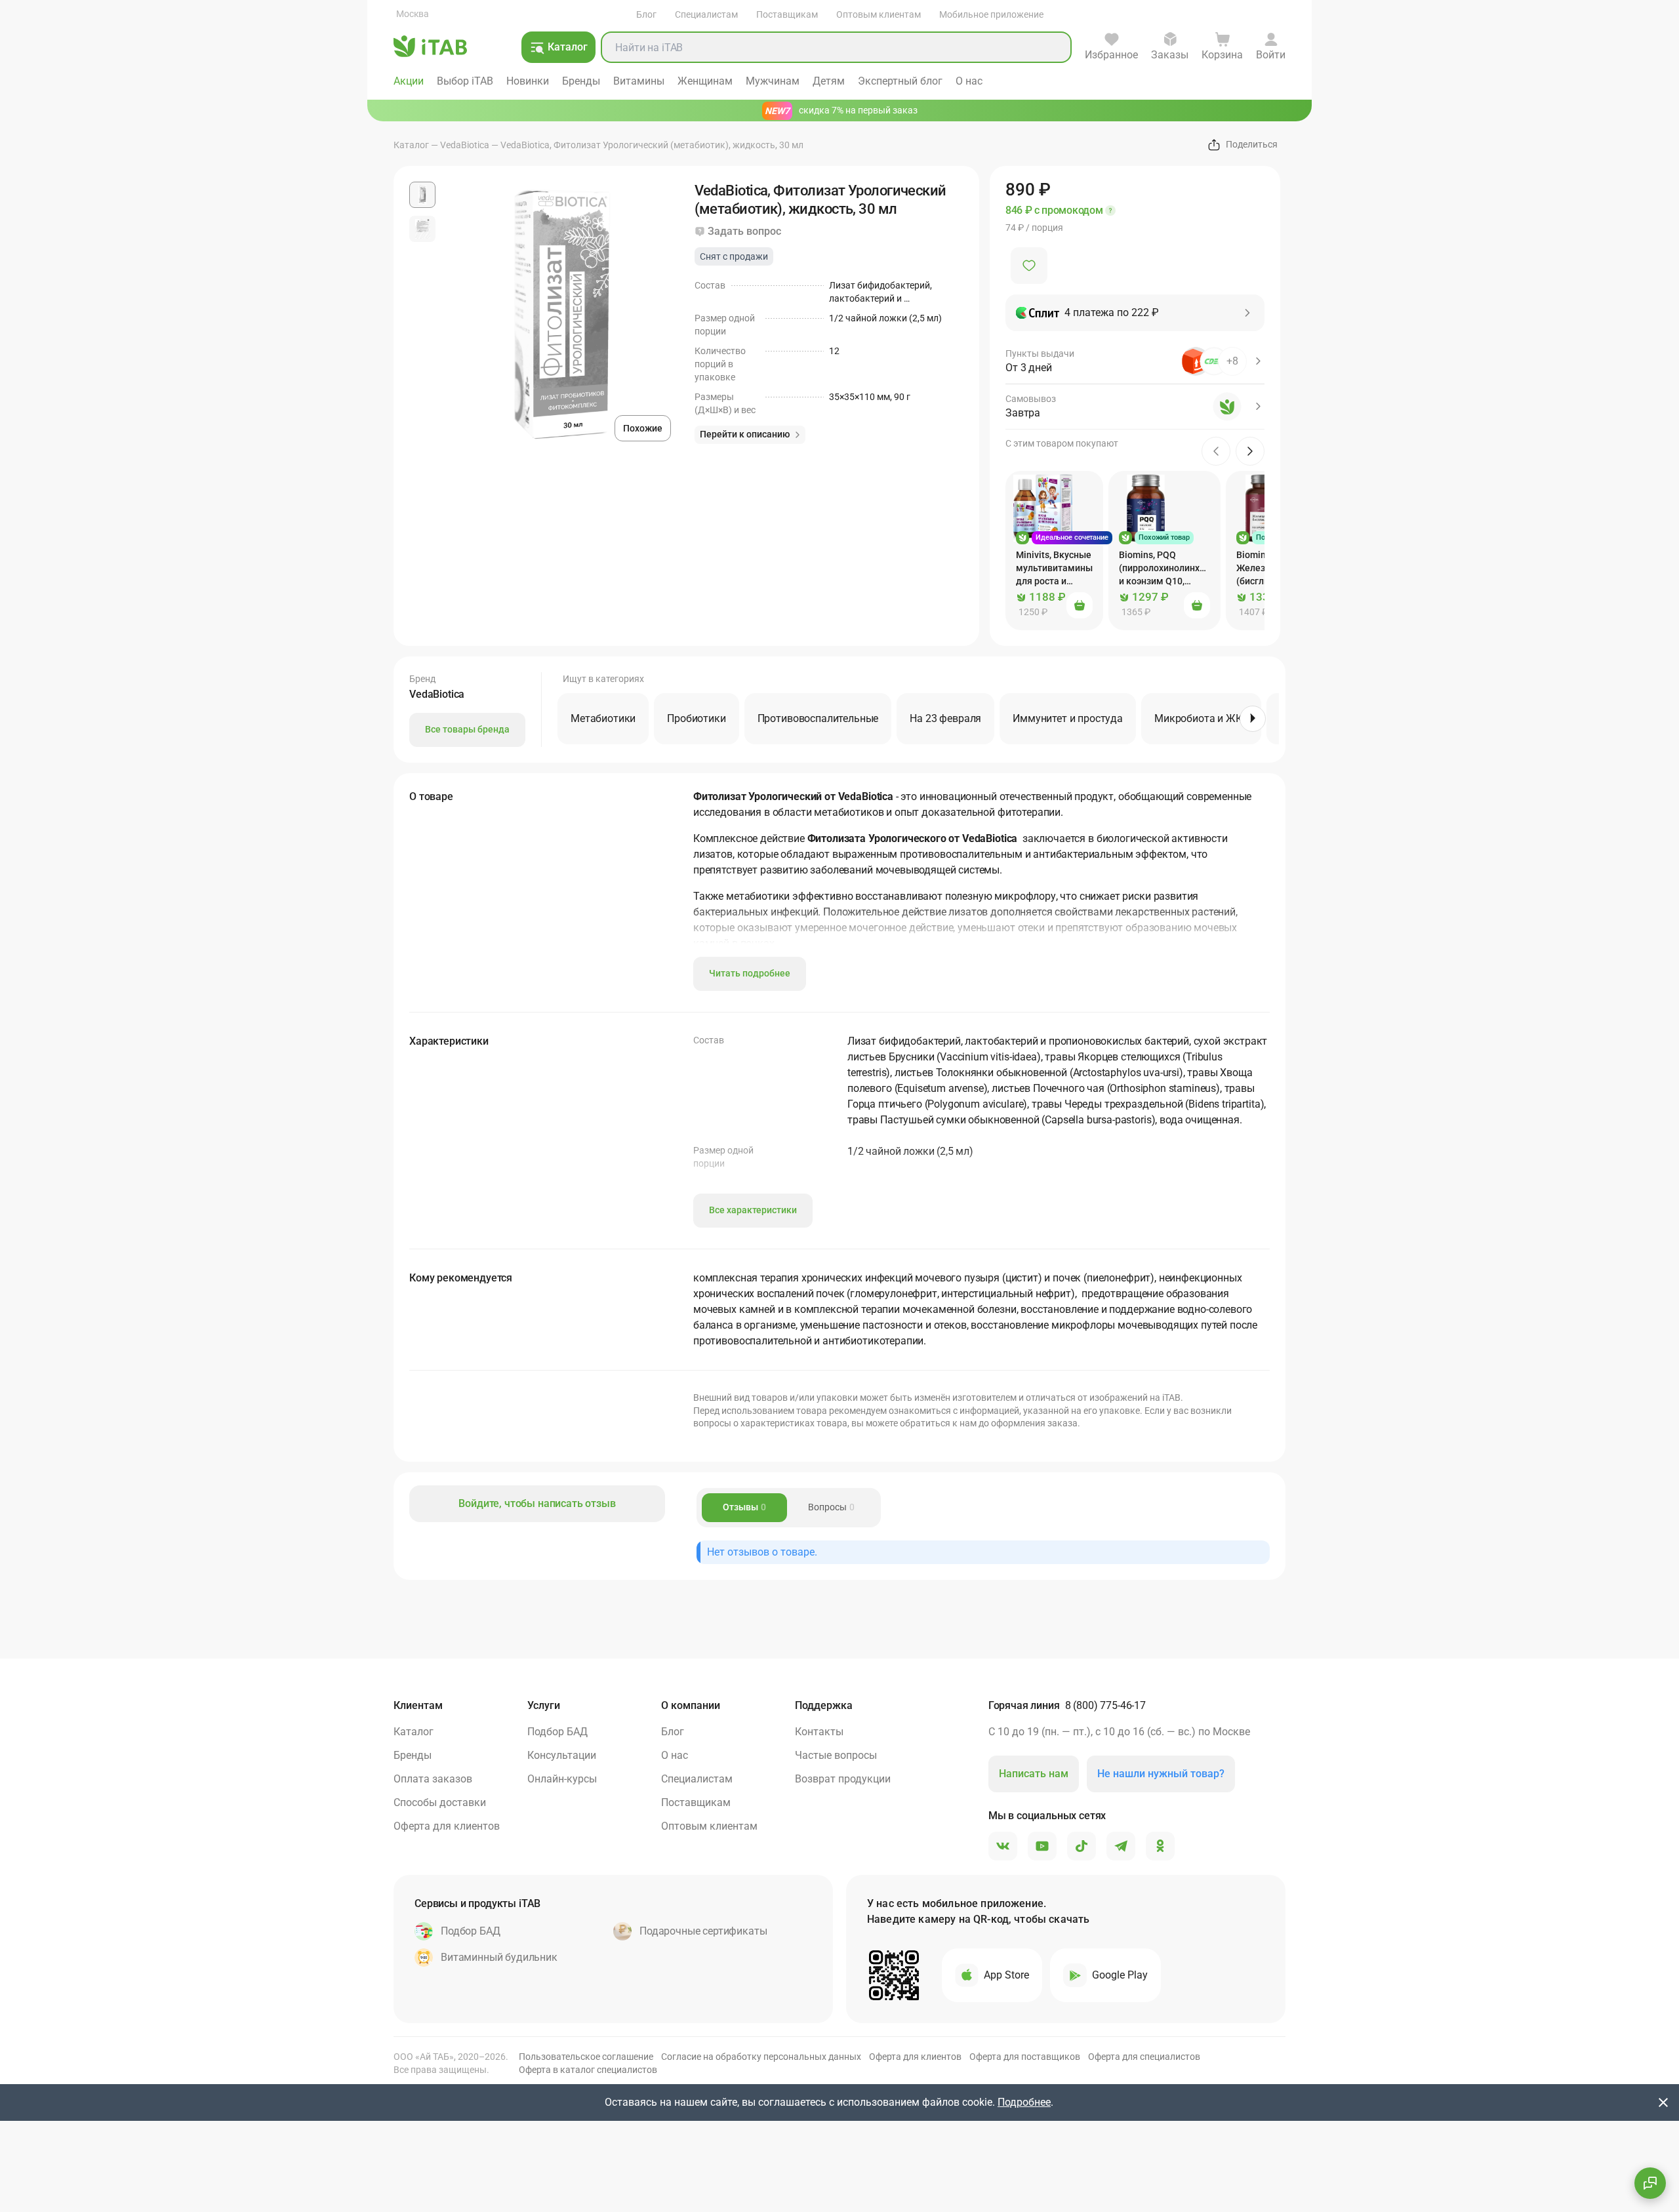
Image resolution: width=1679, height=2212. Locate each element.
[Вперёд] (1253, 719)
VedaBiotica (465, 145)
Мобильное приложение (991, 14)
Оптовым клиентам (879, 14)
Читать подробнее (750, 973)
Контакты (819, 1732)
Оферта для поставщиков (1025, 2057)
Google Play (1120, 1975)
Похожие (643, 428)
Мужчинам (773, 81)
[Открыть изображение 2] (422, 229)
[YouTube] (1042, 1847)
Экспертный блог (900, 81)
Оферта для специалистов (1144, 2057)
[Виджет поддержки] (1650, 2183)
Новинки (528, 81)
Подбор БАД (557, 1732)
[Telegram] (1121, 1847)
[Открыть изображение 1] (422, 195)
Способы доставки (440, 1802)
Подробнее (1024, 2102)
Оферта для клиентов (447, 1826)
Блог (646, 14)
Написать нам (1034, 1774)
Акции (409, 81)
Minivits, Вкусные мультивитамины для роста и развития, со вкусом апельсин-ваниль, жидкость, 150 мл (1054, 569)
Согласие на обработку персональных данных (761, 2057)
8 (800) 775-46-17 (1105, 1705)
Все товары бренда (467, 729)
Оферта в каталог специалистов (588, 2070)
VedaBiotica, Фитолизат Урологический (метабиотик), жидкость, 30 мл (652, 145)
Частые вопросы (836, 1755)
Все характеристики (753, 1210)
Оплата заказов (433, 1779)
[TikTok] (1082, 1847)
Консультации (562, 1755)
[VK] (1003, 1847)
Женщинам (705, 81)
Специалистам (706, 14)
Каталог (411, 145)
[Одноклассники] (1160, 1847)
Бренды (581, 81)
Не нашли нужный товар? (1161, 1774)
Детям (829, 81)
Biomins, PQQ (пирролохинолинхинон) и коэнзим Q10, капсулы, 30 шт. (1170, 569)
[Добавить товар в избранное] (1029, 266)
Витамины (639, 81)
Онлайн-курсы (562, 1779)
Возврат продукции (843, 1779)
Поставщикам (787, 14)
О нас (969, 81)
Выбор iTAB (465, 81)
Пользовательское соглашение (586, 2057)
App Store (1006, 1975)
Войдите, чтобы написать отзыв (537, 1503)
